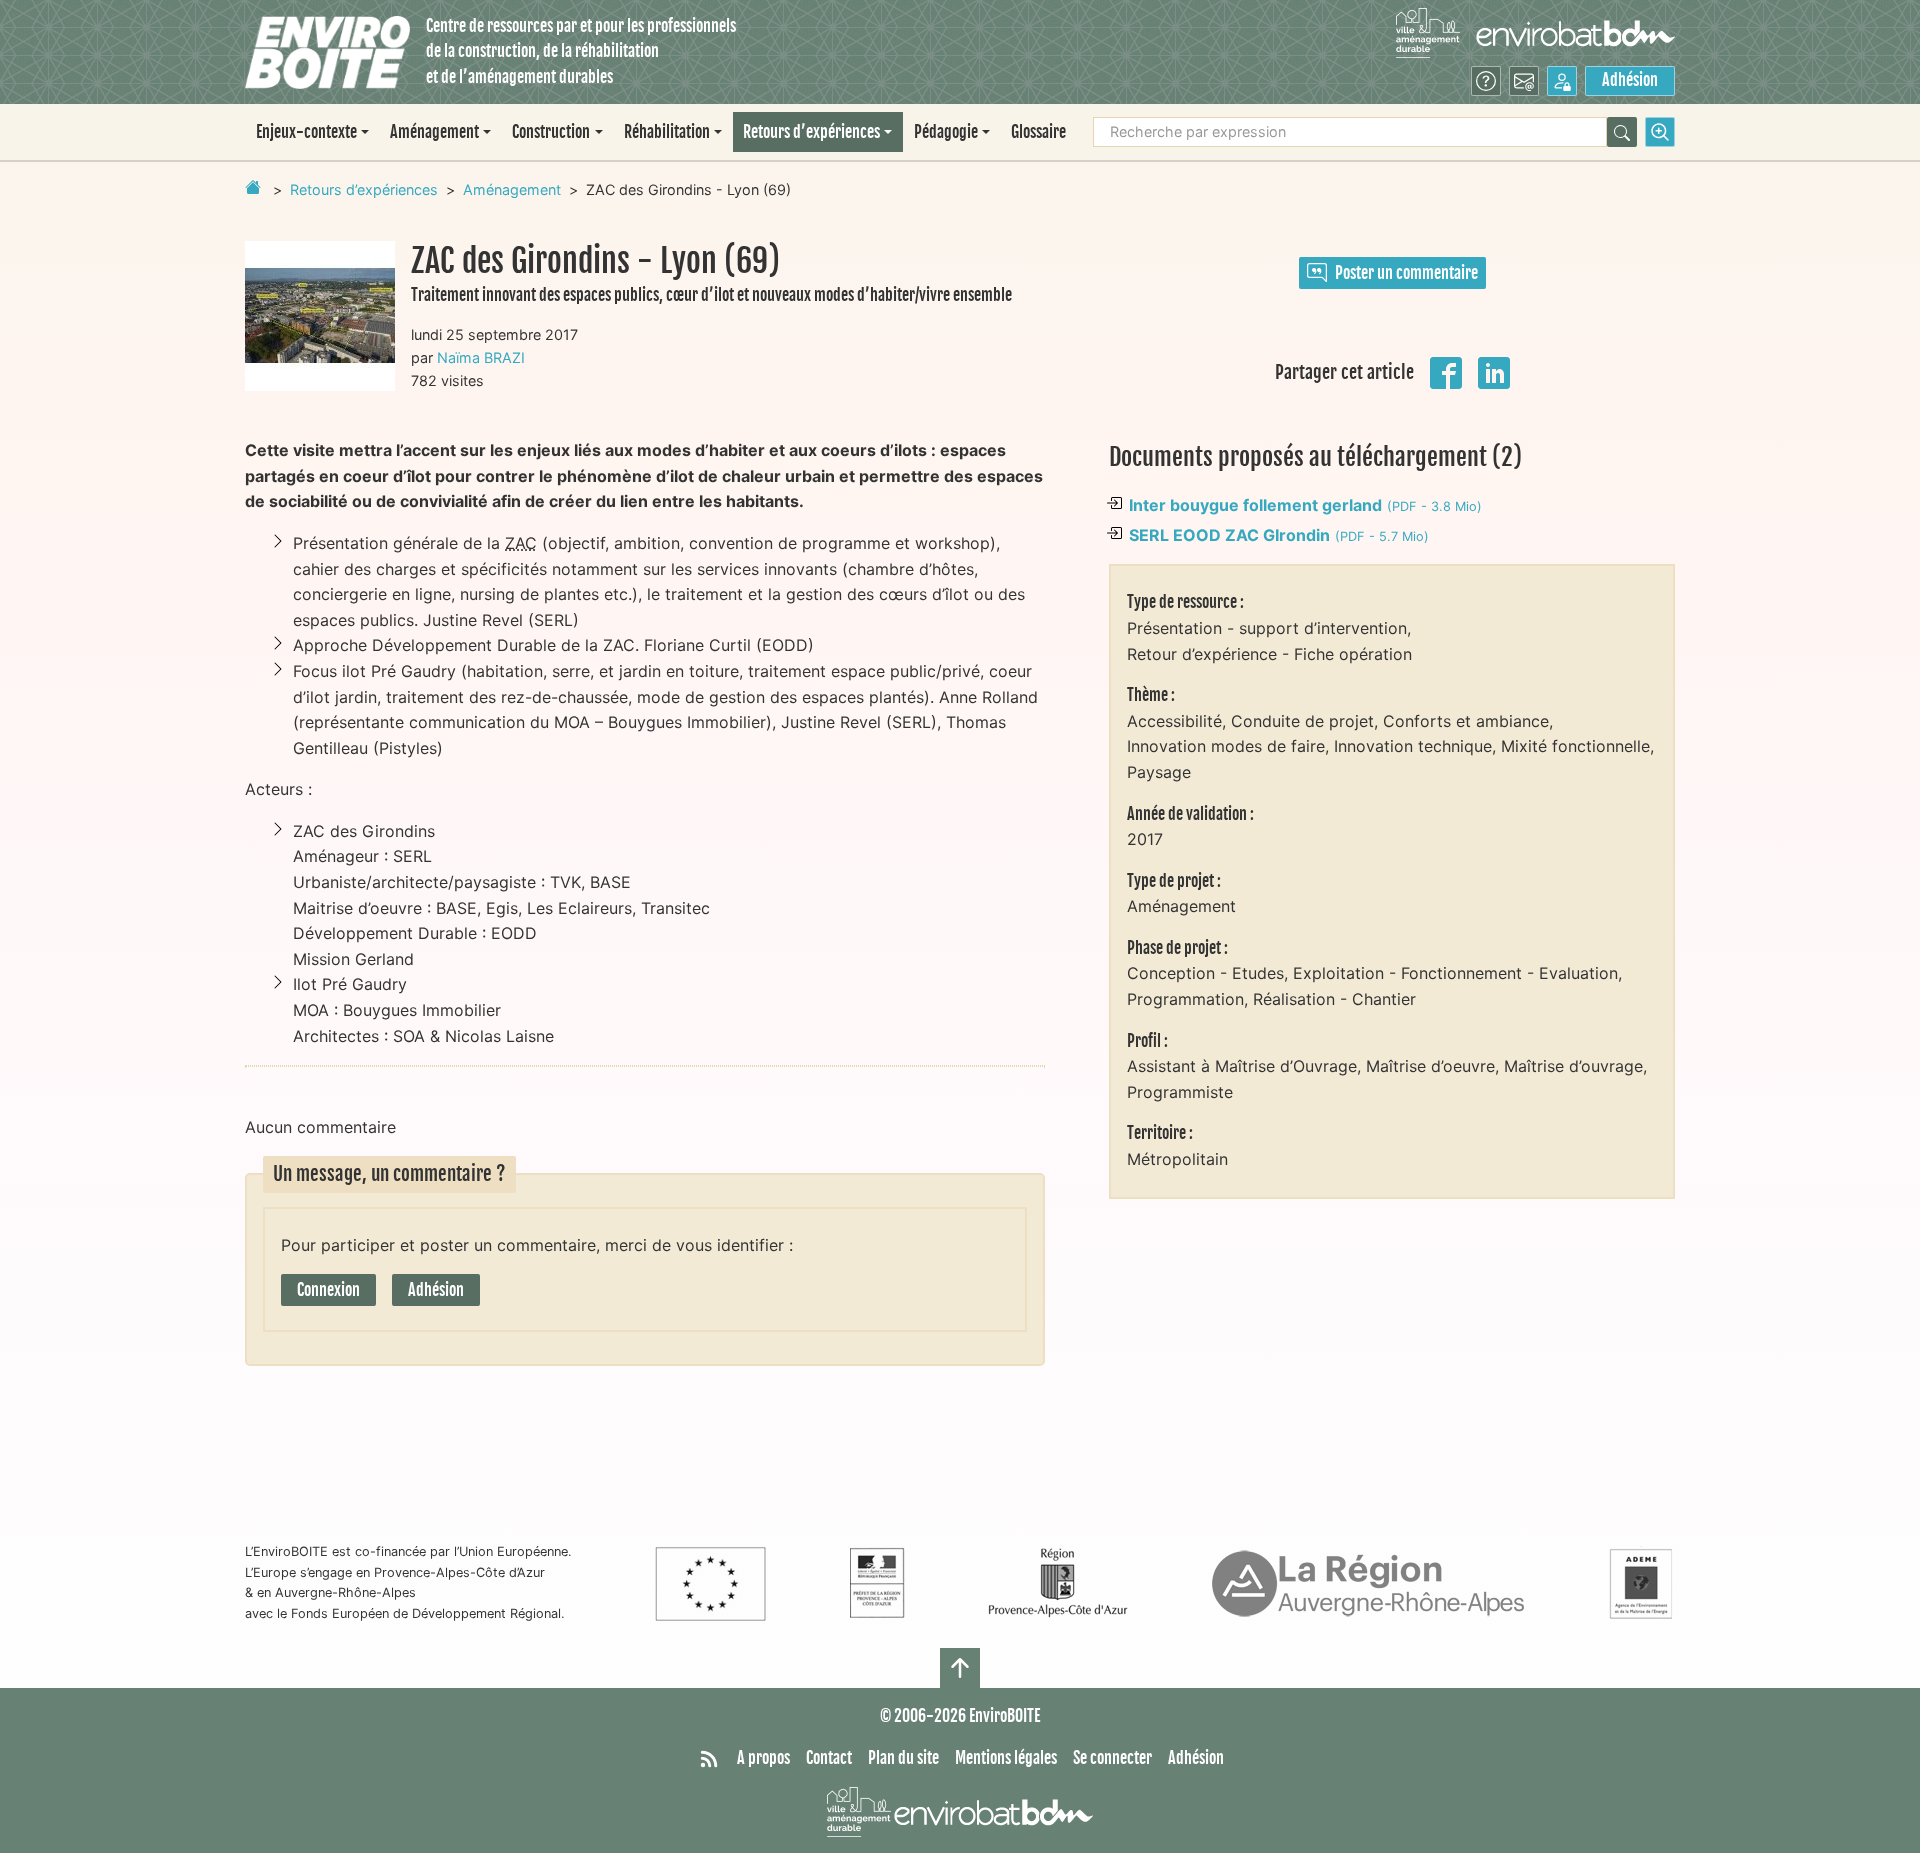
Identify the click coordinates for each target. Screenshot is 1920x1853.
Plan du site (903, 1758)
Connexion (328, 1290)
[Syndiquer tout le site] (709, 1759)
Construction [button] (551, 132)
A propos (763, 1758)
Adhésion (1630, 80)
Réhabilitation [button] (667, 132)
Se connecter (1112, 1758)
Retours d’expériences (364, 189)
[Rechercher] (1622, 132)
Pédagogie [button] (946, 132)
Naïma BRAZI (481, 357)
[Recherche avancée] (1660, 132)
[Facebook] (1446, 371)
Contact (829, 1758)
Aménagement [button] (434, 132)
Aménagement (512, 189)
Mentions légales (1006, 1758)
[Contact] (1524, 81)
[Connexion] (1562, 81)
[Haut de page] (960, 1668)
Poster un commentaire (1406, 273)
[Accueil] (327, 52)
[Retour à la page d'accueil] (253, 187)
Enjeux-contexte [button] (306, 132)
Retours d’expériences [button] (811, 132)
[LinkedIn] (1494, 371)
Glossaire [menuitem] (1038, 132)
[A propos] (1486, 81)
